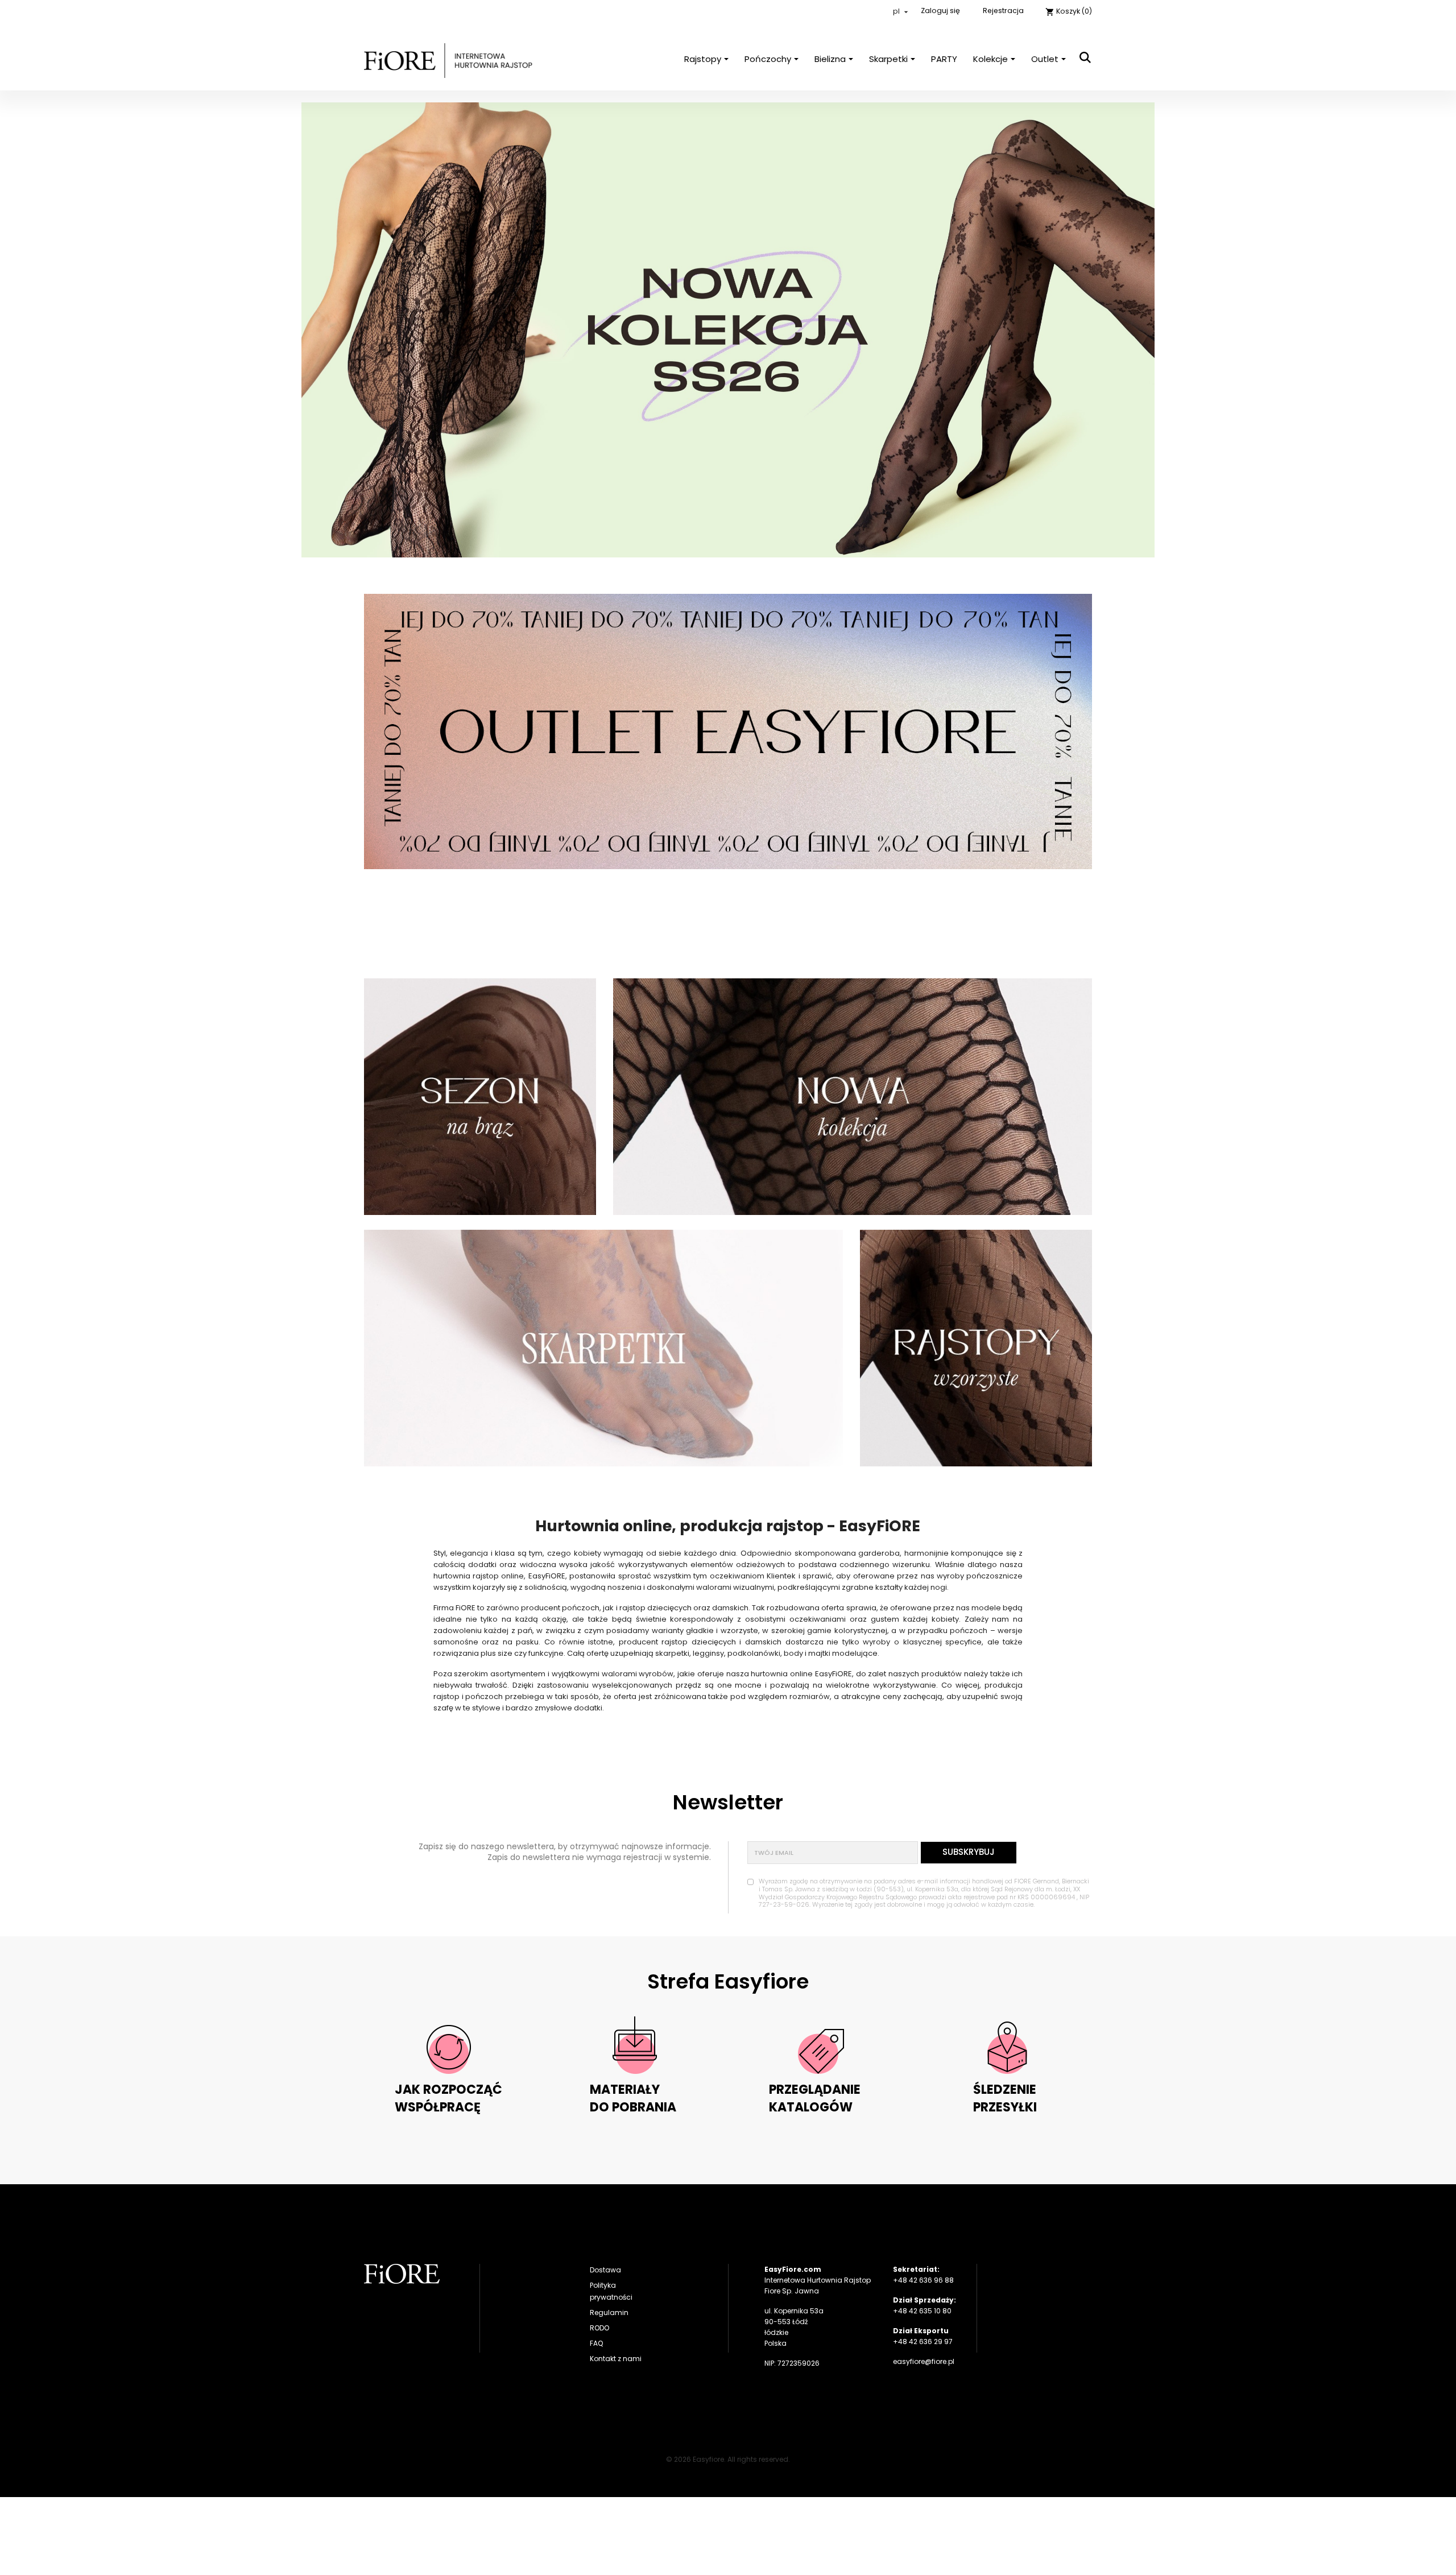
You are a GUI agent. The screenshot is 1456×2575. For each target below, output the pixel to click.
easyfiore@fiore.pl (924, 2361)
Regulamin (609, 2312)
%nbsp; (480, 1097)
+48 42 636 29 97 (923, 2342)
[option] (728, 330)
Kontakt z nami (616, 2359)
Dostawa (605, 2270)
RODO (599, 2328)
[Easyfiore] (402, 2274)
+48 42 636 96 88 (923, 2280)
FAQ (596, 2343)
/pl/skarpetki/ (603, 1348)
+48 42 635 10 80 (922, 2311)
